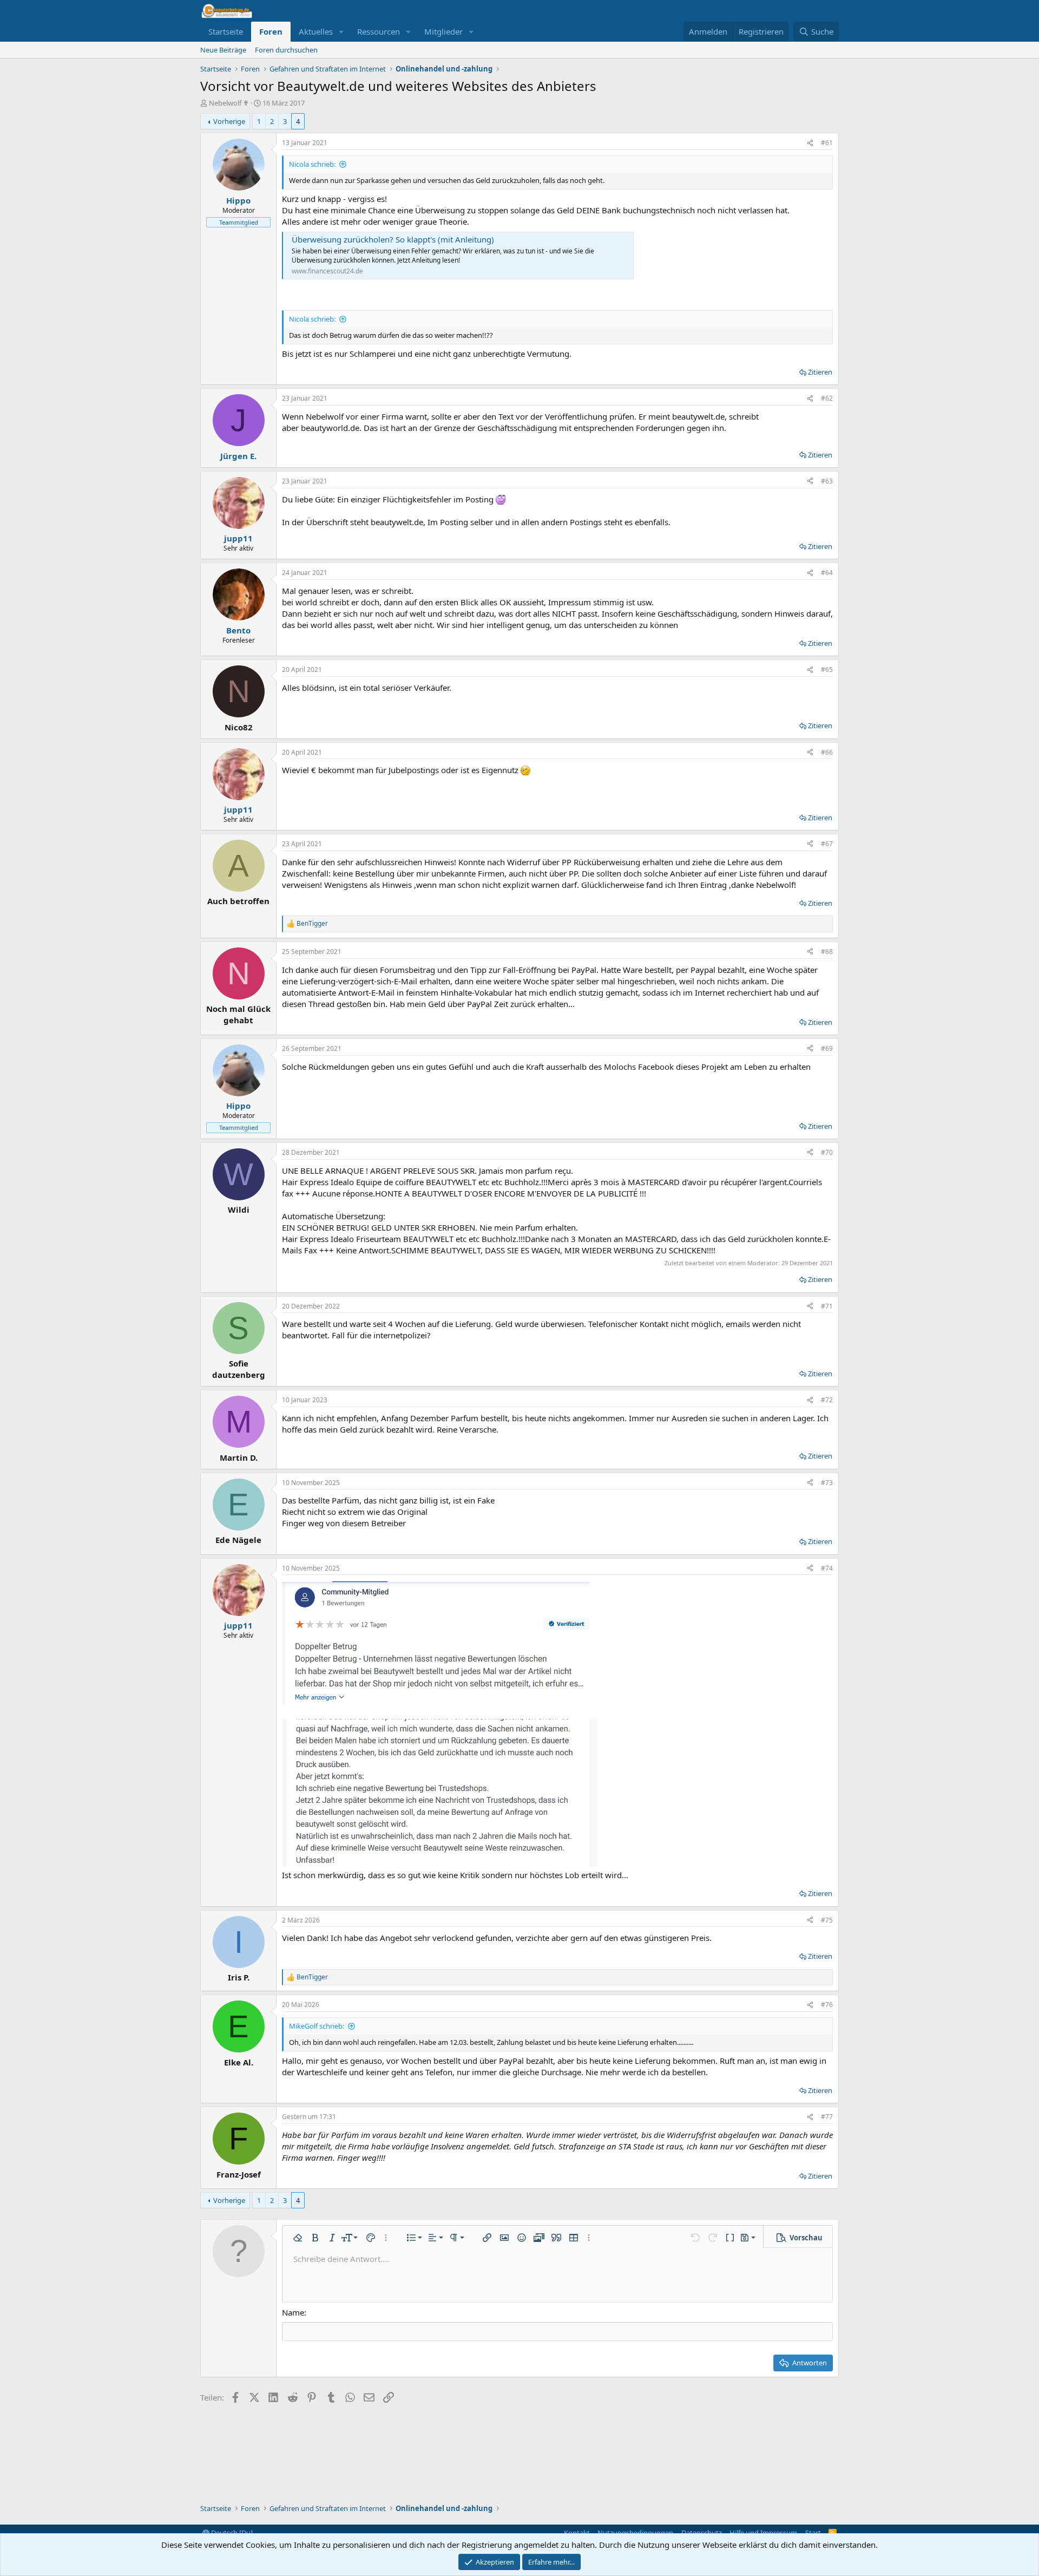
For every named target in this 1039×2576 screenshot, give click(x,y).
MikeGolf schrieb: (317, 2026)
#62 (827, 398)
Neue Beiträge (223, 50)
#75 (827, 1920)
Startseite (226, 31)
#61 (827, 143)
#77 (827, 2117)
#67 (827, 844)
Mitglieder (443, 31)
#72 (827, 1400)
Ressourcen (379, 31)
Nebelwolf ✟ (229, 103)
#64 (827, 573)
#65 (827, 669)
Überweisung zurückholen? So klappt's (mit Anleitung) (393, 239)
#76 (827, 2005)
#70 (827, 1152)
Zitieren (820, 372)
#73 (827, 1483)
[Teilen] (810, 143)
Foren (271, 31)
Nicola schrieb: (312, 164)
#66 (827, 752)
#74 (827, 1568)
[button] (341, 32)
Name (293, 2312)
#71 (827, 1306)
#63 (827, 481)
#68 (827, 952)
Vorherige (229, 121)
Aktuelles (316, 31)
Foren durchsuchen (286, 50)
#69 (827, 1048)
